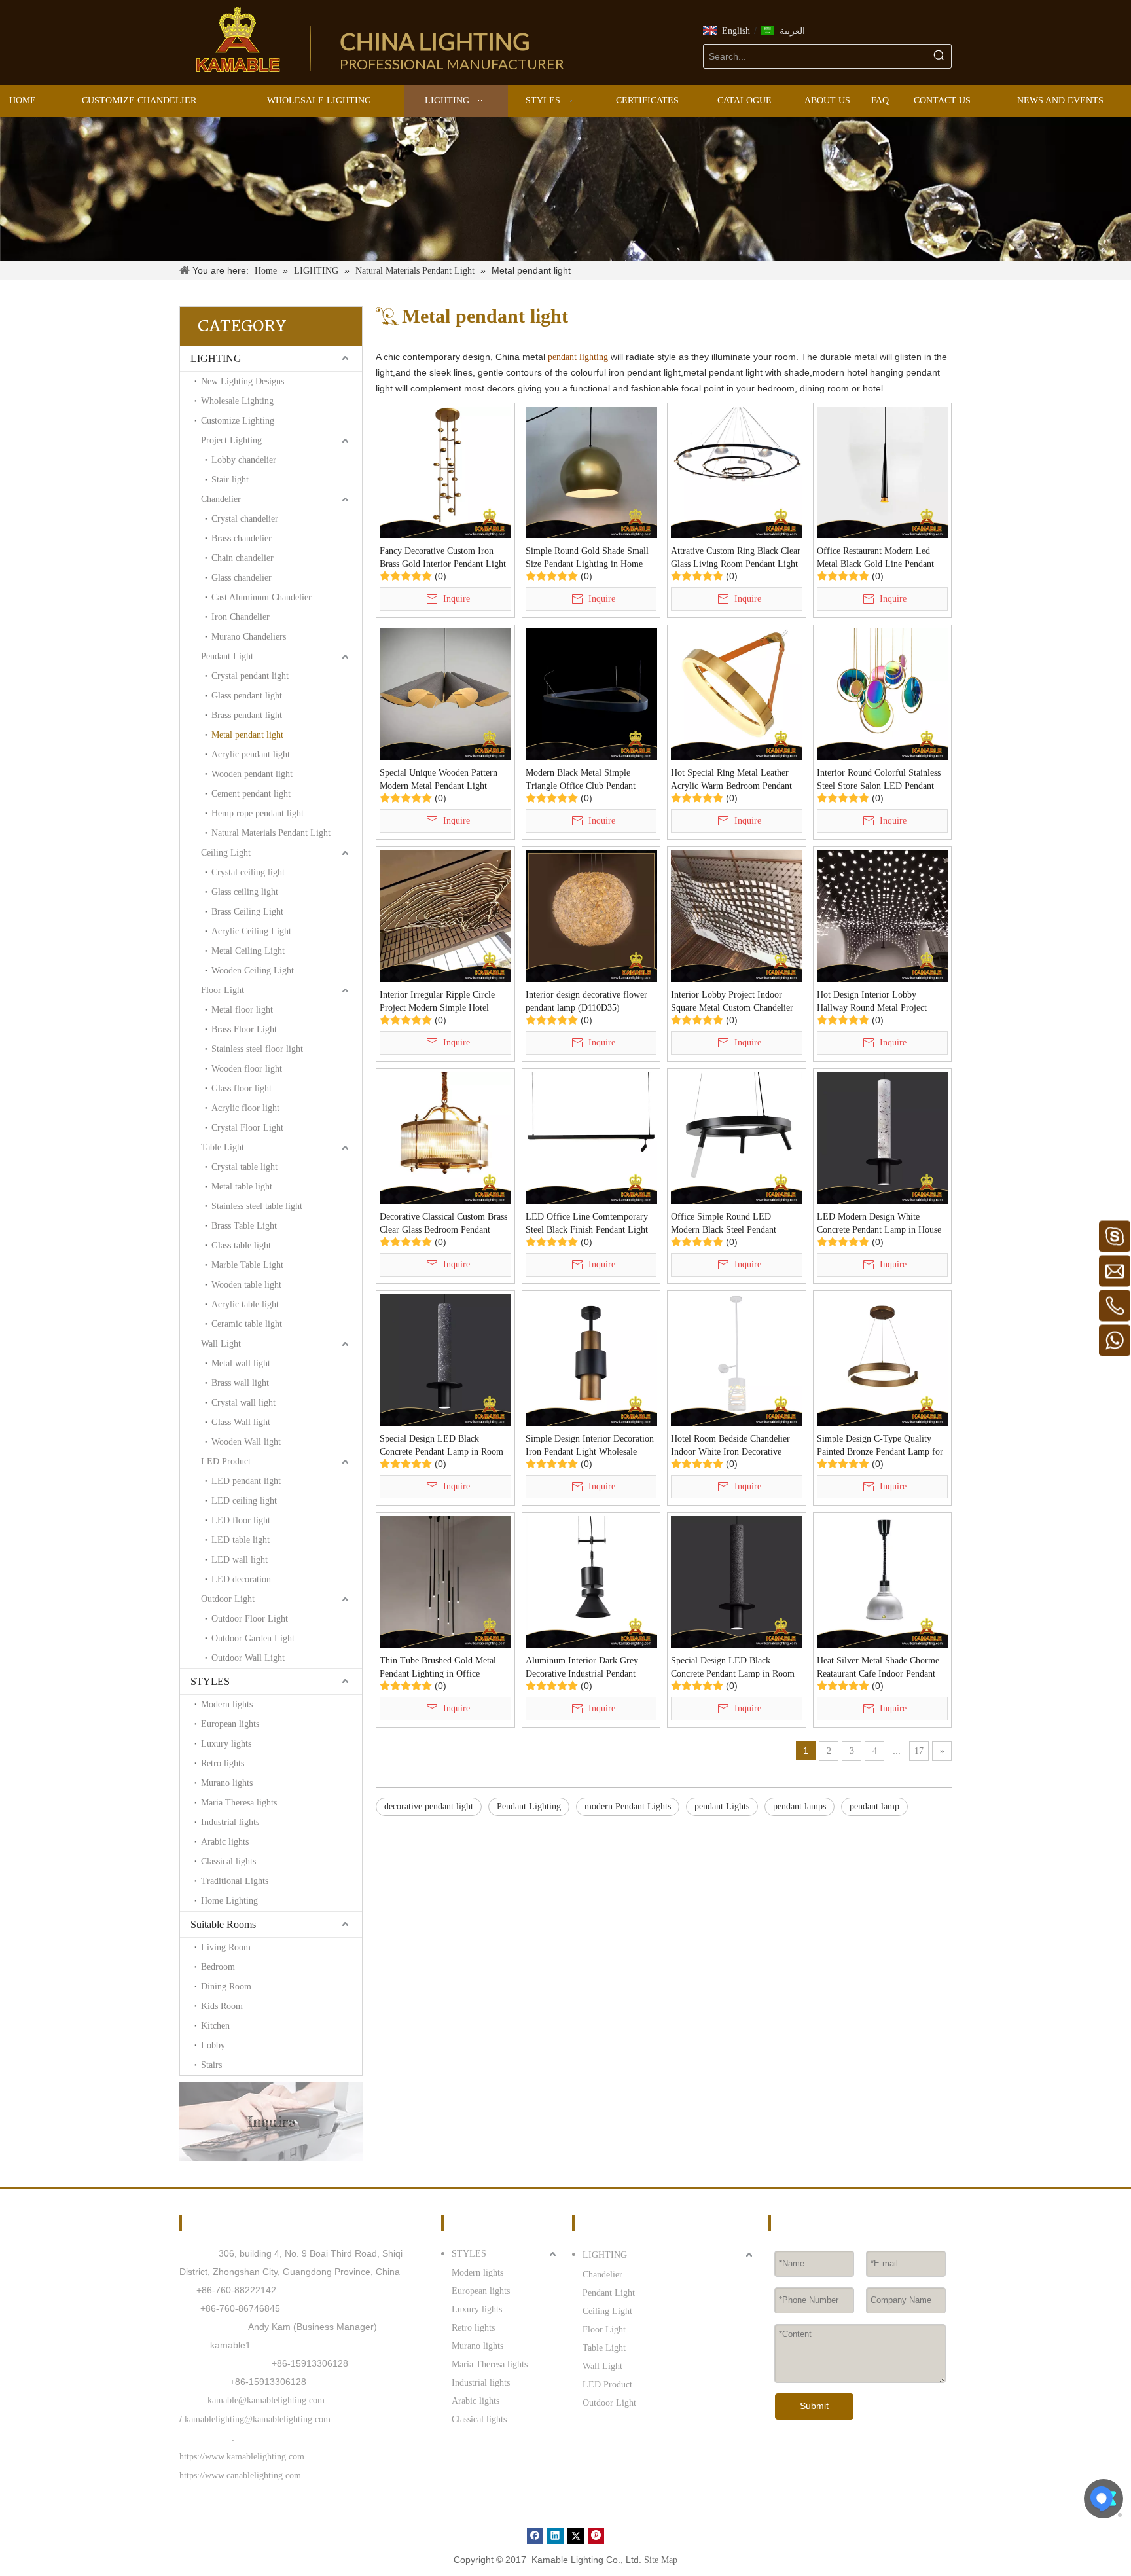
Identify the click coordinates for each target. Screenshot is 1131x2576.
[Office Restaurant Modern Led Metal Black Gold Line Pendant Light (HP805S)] (883, 472)
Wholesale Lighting (237, 401)
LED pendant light (246, 1481)
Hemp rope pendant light (258, 813)
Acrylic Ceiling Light (251, 931)
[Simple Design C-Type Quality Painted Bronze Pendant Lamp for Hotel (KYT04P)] (883, 1359)
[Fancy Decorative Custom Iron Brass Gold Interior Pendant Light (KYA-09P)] (445, 472)
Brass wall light (240, 1383)
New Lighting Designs (242, 381)
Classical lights (228, 1861)
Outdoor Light (228, 1599)
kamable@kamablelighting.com (266, 2400)
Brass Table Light (244, 1226)
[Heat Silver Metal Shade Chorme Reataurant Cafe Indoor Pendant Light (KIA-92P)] (883, 1581)
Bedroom (218, 1967)
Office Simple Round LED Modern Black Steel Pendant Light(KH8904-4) (724, 1224)
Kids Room (222, 2006)
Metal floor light (242, 1010)
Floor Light (223, 990)
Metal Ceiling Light (248, 951)
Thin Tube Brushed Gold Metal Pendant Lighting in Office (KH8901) (438, 1668)
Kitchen (215, 2026)
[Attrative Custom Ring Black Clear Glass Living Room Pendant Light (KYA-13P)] (737, 472)
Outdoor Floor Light (250, 1619)
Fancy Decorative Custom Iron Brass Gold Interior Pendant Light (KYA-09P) (443, 558)
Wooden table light (246, 1285)
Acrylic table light (245, 1304)
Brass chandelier (242, 538)
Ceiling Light (226, 853)
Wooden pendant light (252, 774)
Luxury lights (226, 1744)
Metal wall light (241, 1363)
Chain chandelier (242, 558)
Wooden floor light (247, 1069)
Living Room (226, 1947)
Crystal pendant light (250, 676)
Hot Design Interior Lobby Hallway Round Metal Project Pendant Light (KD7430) (872, 1002)
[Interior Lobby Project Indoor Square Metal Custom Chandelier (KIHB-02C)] (737, 916)
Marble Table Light (247, 1265)
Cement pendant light (251, 794)
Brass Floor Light (244, 1029)
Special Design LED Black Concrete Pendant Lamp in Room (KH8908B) (441, 1446)
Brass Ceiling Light (247, 912)
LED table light (241, 1540)
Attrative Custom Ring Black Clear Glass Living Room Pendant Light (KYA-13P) (736, 558)
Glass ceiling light (245, 892)
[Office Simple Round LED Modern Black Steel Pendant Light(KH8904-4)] (737, 1137)
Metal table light (242, 1187)
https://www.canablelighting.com (240, 2476)
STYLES (210, 1681)
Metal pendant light (247, 735)
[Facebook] (535, 2536)
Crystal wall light (243, 1403)
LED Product (226, 1461)
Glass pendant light (247, 696)
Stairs (211, 2065)
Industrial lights (230, 1822)
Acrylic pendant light (251, 754)
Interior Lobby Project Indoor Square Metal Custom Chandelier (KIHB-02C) (732, 1002)
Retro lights (223, 1763)
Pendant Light (227, 656)
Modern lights (227, 1704)
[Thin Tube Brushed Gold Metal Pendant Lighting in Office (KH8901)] (445, 1581)
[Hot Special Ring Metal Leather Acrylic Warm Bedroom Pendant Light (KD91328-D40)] (737, 694)
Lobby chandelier (244, 460)
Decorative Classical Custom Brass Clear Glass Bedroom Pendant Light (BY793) (443, 1224)
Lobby (213, 2045)
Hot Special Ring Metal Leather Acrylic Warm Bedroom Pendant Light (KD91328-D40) (731, 780)
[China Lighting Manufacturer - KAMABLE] (238, 39)
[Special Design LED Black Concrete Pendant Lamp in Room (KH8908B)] (445, 1359)
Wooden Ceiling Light (253, 971)
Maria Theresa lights (239, 1803)
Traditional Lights (235, 1881)
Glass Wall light (241, 1422)
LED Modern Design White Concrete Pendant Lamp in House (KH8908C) (879, 1224)
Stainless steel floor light (257, 1049)
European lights (230, 1724)
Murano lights (227, 1783)
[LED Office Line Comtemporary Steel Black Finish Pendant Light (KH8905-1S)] (591, 1137)
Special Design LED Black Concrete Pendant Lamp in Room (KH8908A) (733, 1668)
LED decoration (241, 1579)
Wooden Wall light (246, 1442)
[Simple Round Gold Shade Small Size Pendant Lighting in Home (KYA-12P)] (591, 472)
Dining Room (226, 1986)
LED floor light (241, 1520)
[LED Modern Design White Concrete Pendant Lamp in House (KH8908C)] (883, 1137)
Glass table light (241, 1245)
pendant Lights (722, 1806)
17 (919, 1751)
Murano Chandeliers (249, 637)
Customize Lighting (238, 421)
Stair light (230, 480)
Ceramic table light (247, 1324)
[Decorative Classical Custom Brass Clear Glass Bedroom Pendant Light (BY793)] (445, 1137)
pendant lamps (799, 1806)
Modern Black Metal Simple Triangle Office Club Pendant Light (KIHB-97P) (581, 780)
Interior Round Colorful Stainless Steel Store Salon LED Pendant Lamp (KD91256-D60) (879, 780)
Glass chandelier (242, 578)
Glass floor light (242, 1088)
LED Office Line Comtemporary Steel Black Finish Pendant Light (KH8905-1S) (587, 1224)
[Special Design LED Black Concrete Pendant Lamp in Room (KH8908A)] (737, 1581)
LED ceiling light (244, 1501)
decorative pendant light (429, 1806)
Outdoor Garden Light (253, 1638)
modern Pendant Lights (628, 1806)
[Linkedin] (555, 2536)
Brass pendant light (247, 715)
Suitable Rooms (223, 1924)
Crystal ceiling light (248, 872)
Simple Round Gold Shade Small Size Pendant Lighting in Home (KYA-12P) (587, 558)
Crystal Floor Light (247, 1128)
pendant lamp (874, 1806)
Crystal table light (244, 1167)
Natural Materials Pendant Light (271, 833)
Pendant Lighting (529, 1806)
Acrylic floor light (245, 1108)
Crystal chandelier (245, 519)
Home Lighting (229, 1901)
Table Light (223, 1147)
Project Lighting (231, 440)
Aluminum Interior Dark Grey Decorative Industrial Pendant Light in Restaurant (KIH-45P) (583, 1668)
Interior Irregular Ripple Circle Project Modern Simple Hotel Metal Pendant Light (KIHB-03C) (442, 1002)
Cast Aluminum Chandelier (261, 597)
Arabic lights (225, 1842)
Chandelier (221, 499)
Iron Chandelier (241, 617)
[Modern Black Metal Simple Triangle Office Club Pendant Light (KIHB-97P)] (591, 694)
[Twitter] (576, 2536)
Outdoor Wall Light (248, 1658)
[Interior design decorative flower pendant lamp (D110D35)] (591, 916)
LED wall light (240, 1560)
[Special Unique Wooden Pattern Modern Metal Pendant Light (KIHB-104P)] (445, 694)
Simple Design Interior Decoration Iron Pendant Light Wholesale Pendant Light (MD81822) (590, 1446)
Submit (814, 2406)
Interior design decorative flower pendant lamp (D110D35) (586, 1001)
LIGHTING (216, 358)
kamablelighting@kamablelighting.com (258, 2419)
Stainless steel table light (257, 1206)
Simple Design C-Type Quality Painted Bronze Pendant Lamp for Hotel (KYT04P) (880, 1446)
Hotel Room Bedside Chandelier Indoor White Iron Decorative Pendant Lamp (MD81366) (730, 1446)
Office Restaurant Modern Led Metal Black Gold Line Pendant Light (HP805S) (875, 558)
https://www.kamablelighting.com (242, 2457)
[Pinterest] (596, 2536)
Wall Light (221, 1344)
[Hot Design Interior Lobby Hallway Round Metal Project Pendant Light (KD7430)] (883, 916)
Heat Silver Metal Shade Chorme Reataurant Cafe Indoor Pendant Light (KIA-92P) (878, 1668)
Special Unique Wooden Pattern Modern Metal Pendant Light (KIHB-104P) (439, 780)
